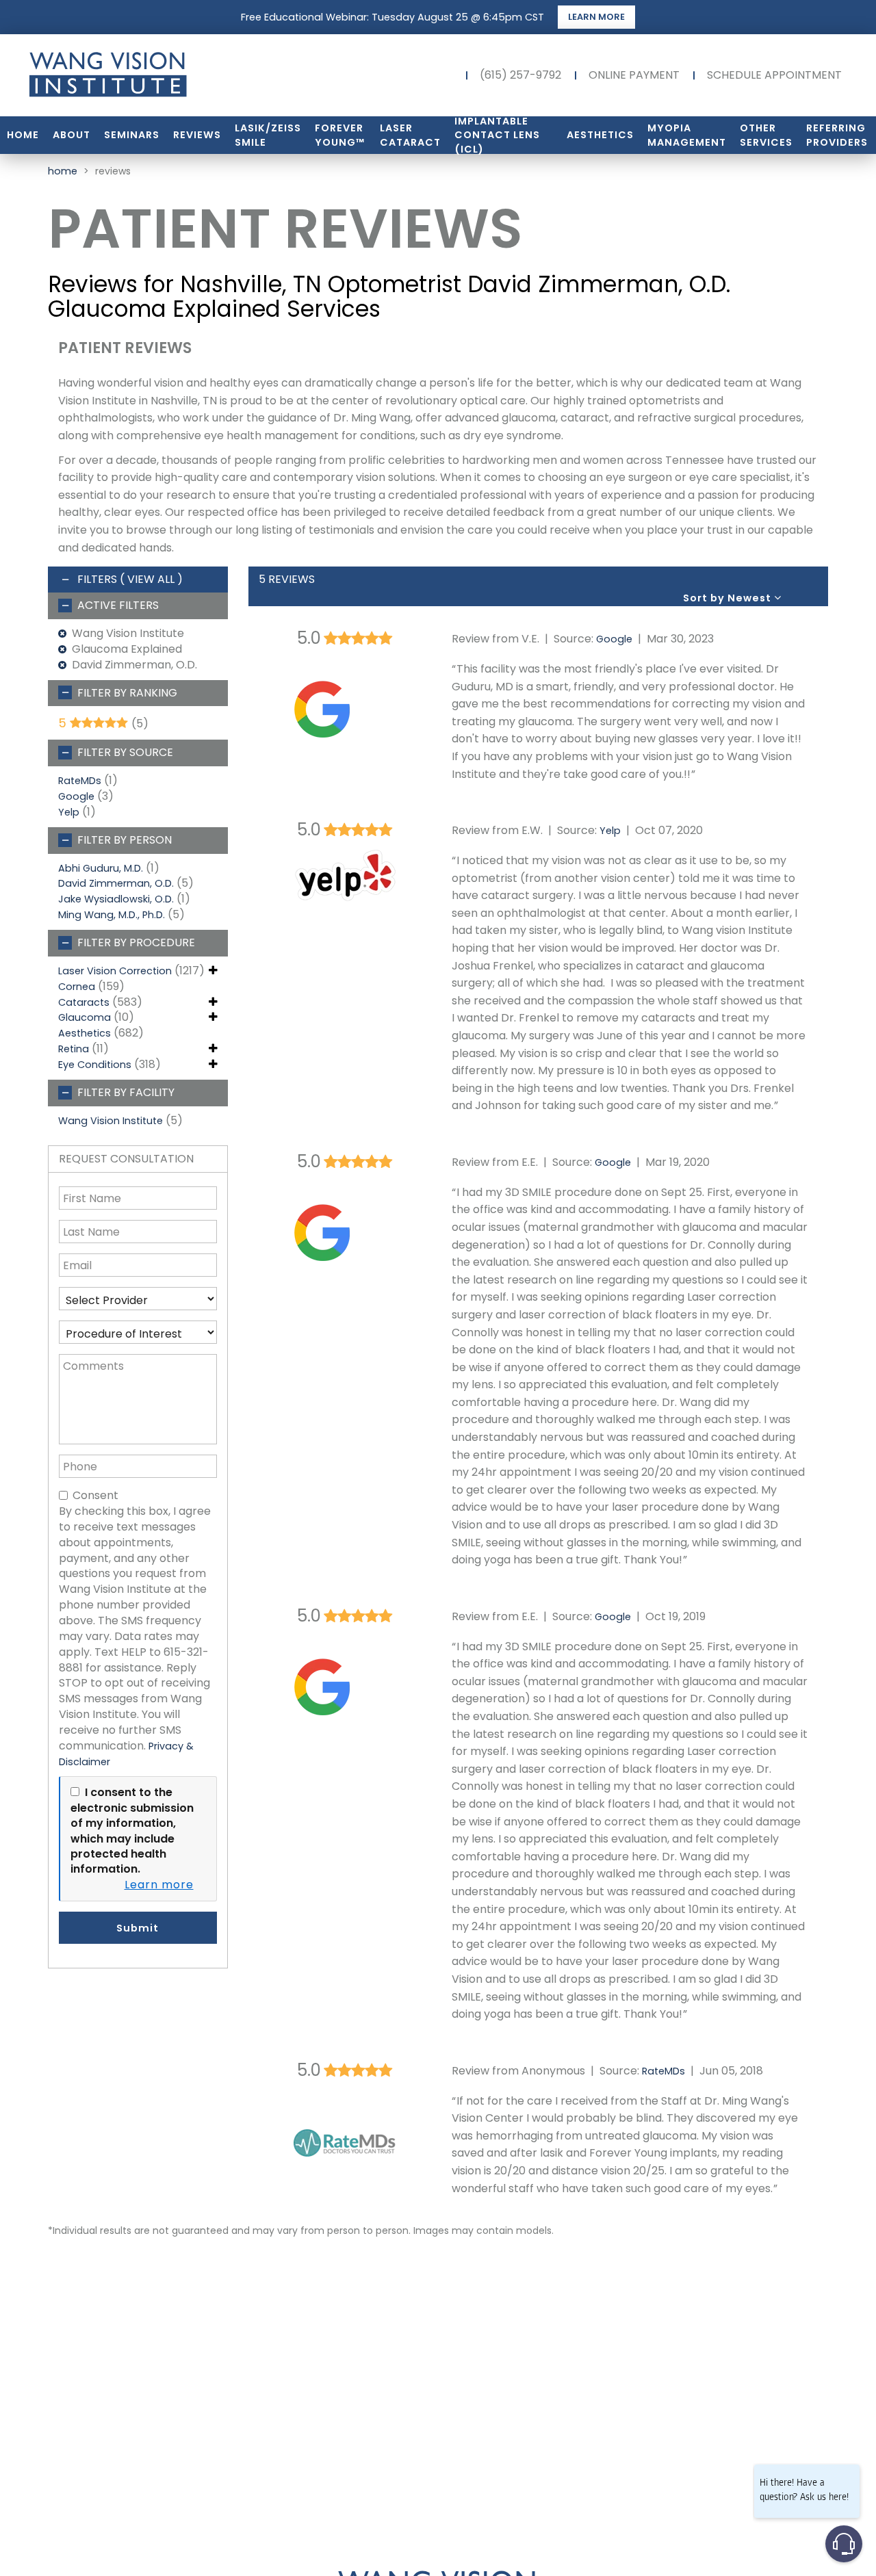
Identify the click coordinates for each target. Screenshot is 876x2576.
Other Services (766, 135)
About (72, 135)
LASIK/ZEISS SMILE (268, 135)
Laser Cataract (410, 135)
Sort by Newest (729, 598)
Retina (74, 1049)
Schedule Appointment (774, 75)
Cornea (77, 987)
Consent (95, 1496)
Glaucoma (85, 1017)
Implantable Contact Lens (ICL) (497, 135)
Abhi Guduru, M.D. (101, 868)
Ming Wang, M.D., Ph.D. (112, 915)
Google (76, 796)
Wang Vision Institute (111, 1121)
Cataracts (84, 1002)
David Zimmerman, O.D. (116, 883)
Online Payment (634, 75)
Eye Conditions (95, 1065)
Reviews (197, 135)
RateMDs (80, 781)
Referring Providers (837, 135)
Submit (138, 1928)
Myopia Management (687, 135)
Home (23, 135)
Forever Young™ (340, 135)
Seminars (132, 135)
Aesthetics (600, 135)
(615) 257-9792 (520, 75)
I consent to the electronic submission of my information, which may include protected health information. (132, 1831)
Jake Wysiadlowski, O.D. (116, 899)
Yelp (69, 812)
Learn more (159, 1885)
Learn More (596, 17)
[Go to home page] (151, 75)
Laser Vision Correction (115, 971)
